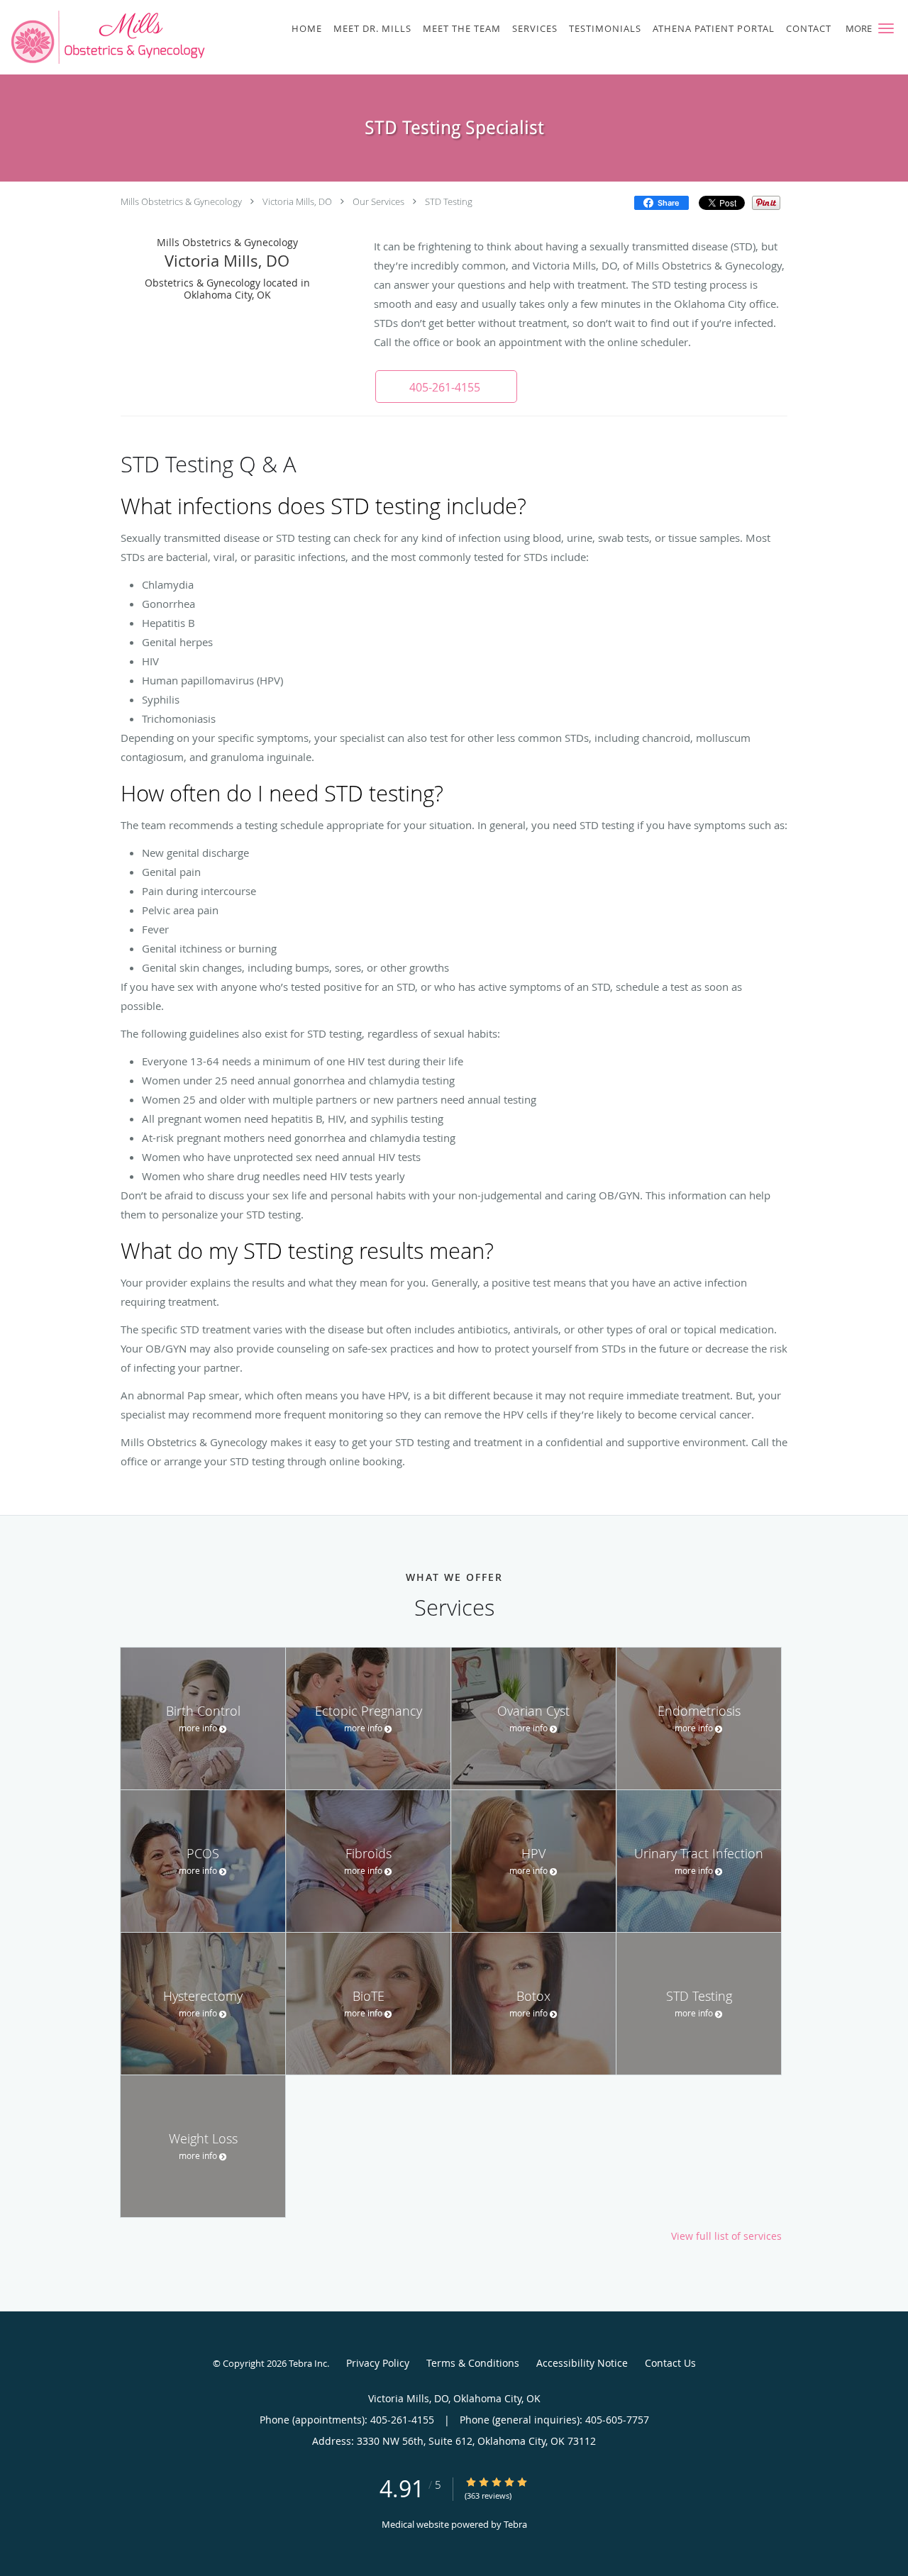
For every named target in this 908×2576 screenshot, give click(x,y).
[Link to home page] (106, 37)
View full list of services (726, 2236)
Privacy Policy (378, 2363)
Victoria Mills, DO (297, 201)
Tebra (515, 2524)
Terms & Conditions (473, 2363)
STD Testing (449, 201)
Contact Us (670, 2363)
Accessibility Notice (582, 2363)
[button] (886, 28)
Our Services (378, 201)
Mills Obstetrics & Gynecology (181, 201)
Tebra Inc (308, 2363)
